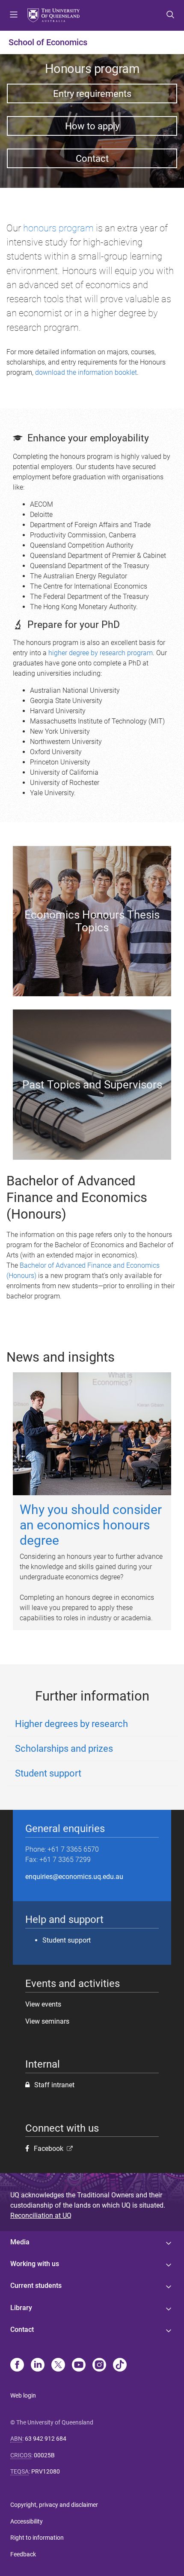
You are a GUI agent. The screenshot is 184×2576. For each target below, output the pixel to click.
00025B (44, 2455)
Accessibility (27, 2521)
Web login (23, 2395)
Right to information (37, 2538)
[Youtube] (79, 2366)
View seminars (47, 2021)
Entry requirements (92, 93)
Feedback (23, 2554)
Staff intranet (54, 2085)
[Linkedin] (38, 2366)
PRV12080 (46, 2471)
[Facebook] (17, 2366)
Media (20, 2242)
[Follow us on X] (58, 2366)
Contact (92, 158)
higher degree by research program (101, 653)
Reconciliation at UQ (41, 2216)
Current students (36, 2286)
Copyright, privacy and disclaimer (54, 2505)
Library (21, 2308)
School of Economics (48, 42)
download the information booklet (86, 372)
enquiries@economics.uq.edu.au (74, 1877)
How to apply (92, 126)
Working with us (35, 2264)
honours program (58, 228)
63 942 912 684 (46, 2439)
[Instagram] (99, 2366)
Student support (67, 1940)
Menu (14, 15)
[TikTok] (120, 2366)
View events (43, 2004)
